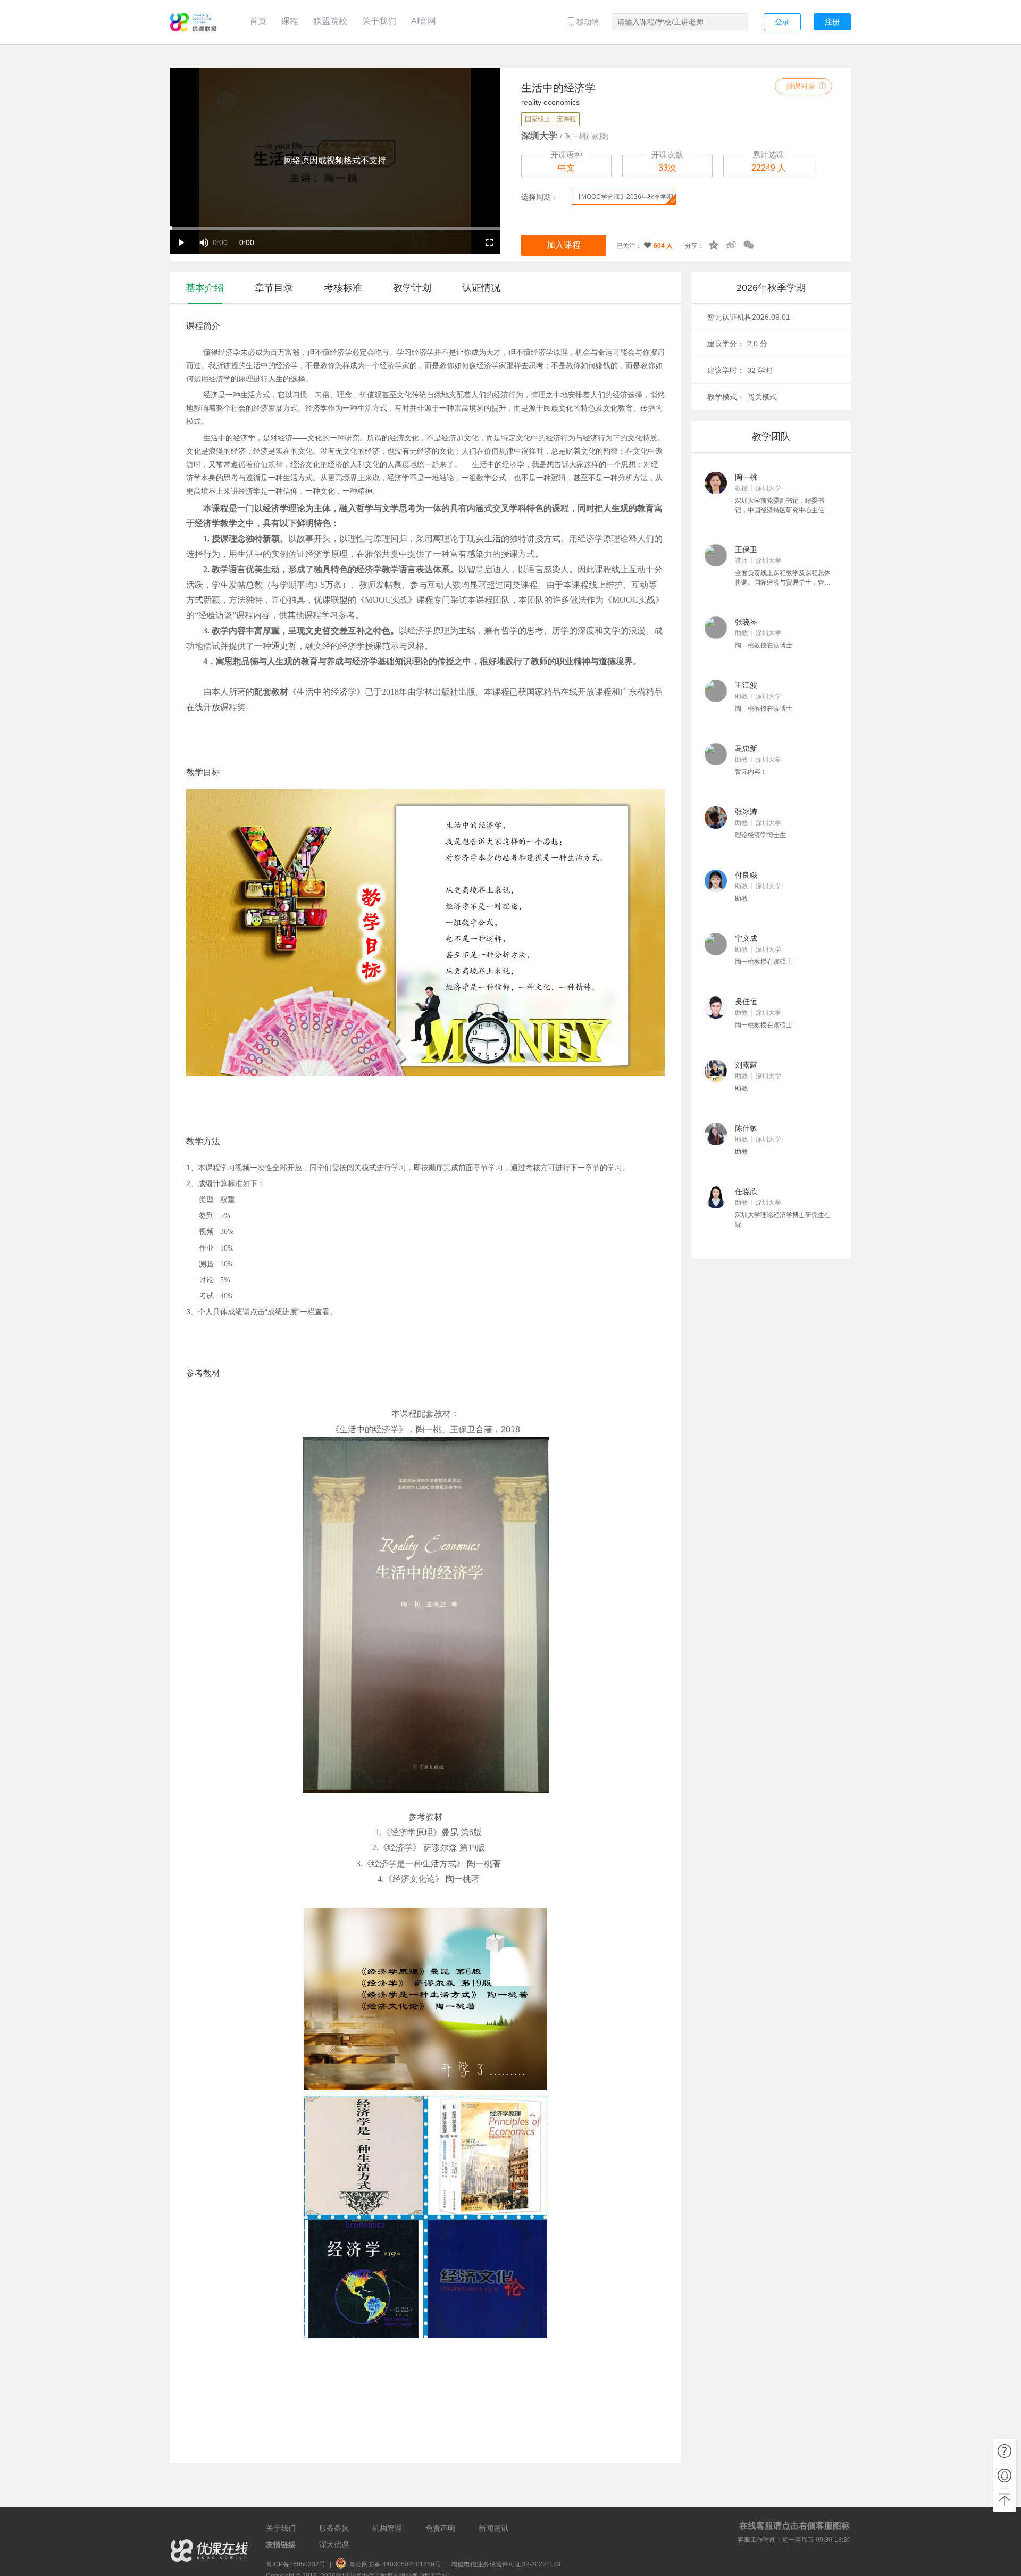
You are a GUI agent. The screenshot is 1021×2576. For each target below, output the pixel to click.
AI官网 (424, 21)
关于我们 (379, 21)
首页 (258, 21)
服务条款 (334, 2528)
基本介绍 (205, 288)
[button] (202, 242)
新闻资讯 (493, 2528)
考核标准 (343, 288)
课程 (290, 21)
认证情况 (481, 288)
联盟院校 (330, 21)
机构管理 (387, 2528)
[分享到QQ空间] (714, 244)
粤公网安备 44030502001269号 (396, 2564)
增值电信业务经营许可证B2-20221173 (506, 2564)
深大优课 (334, 2545)
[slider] (335, 229)
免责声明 (440, 2528)
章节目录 (274, 288)
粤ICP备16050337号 (296, 2564)
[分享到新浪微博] (731, 244)
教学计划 (412, 288)
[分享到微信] (749, 244)
